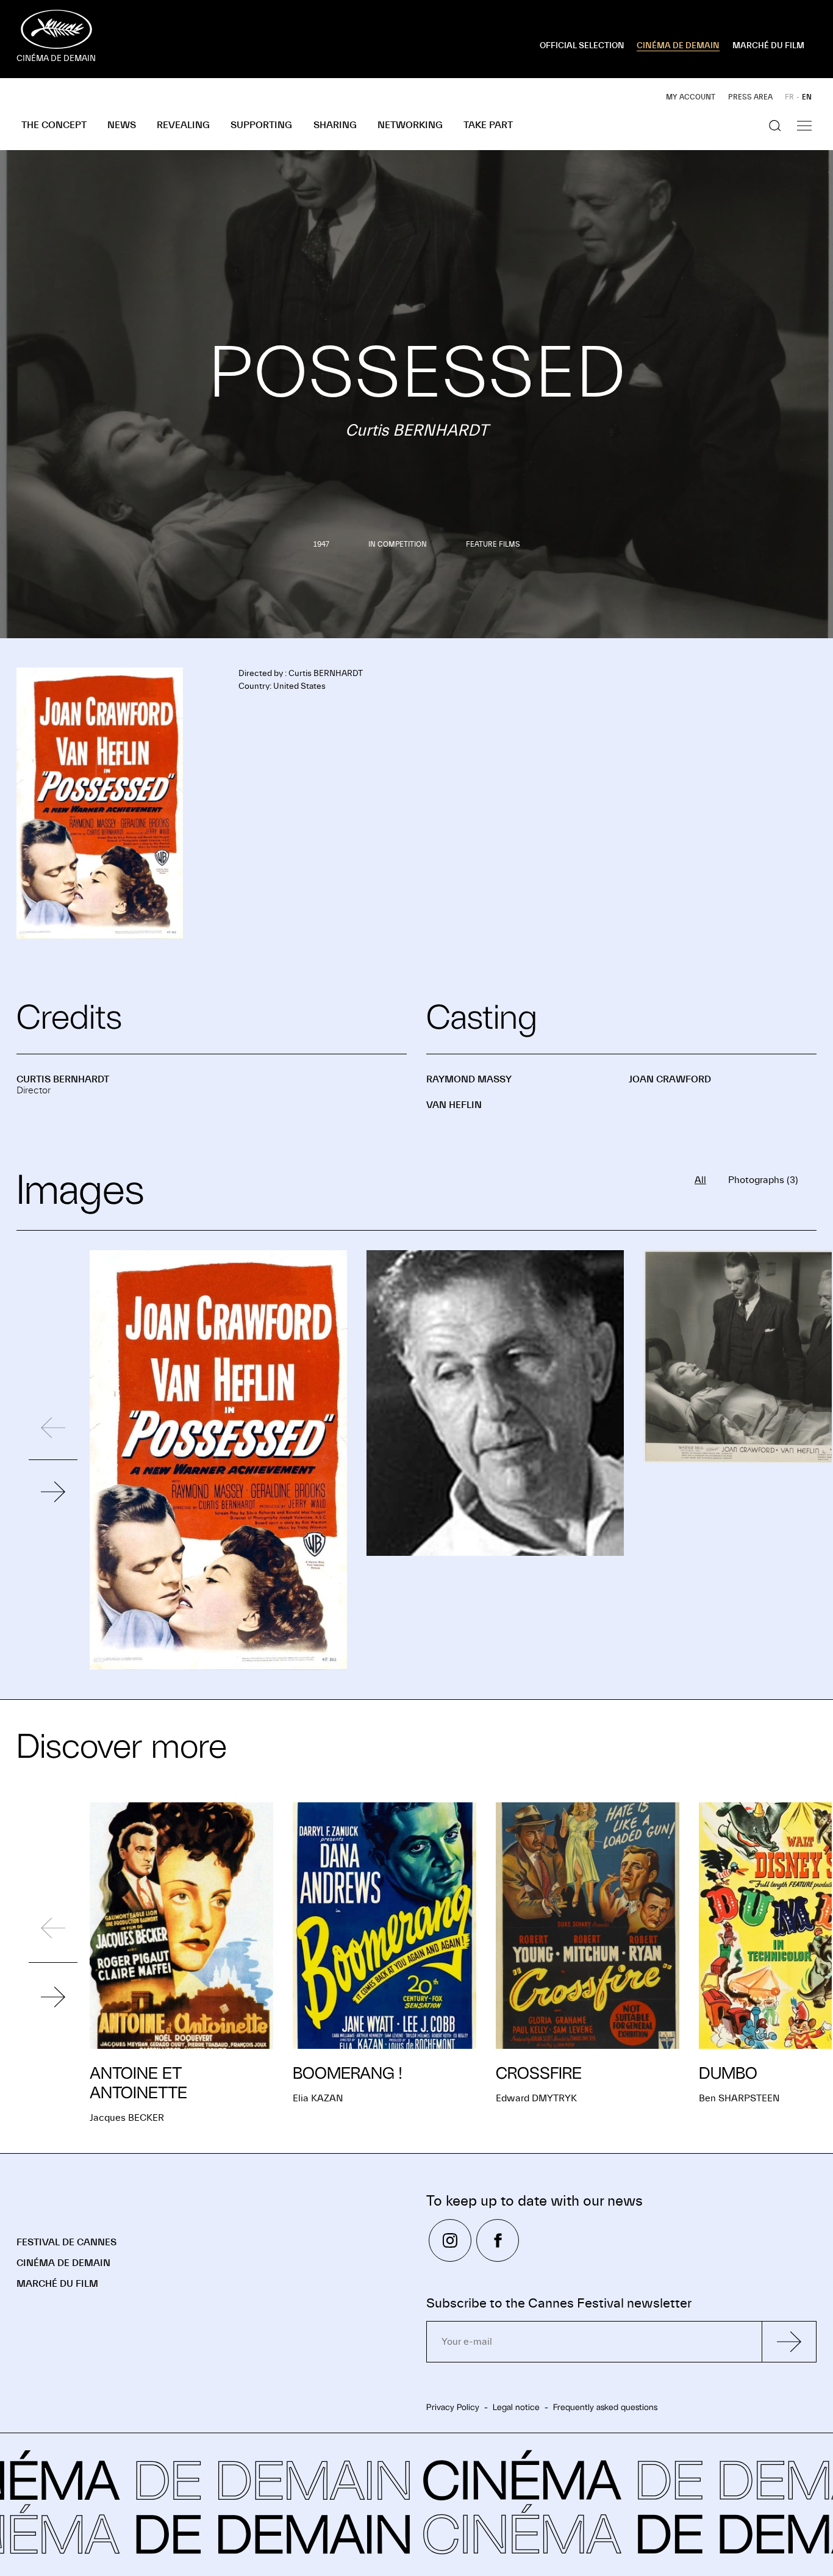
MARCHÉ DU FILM (768, 46)
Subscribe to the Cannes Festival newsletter (559, 2304)
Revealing (183, 125)
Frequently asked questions (605, 2407)
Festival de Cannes (66, 2242)
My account (691, 97)
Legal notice (516, 2407)
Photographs (763, 1180)
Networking (410, 125)
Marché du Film (57, 2284)
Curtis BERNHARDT (63, 1079)
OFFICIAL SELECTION (582, 46)
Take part (488, 125)
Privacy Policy (453, 2407)
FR (789, 97)
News (122, 125)
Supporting (261, 125)
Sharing (335, 125)
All (700, 1180)
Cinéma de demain (63, 2263)
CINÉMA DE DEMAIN (678, 46)
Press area (750, 97)
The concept (54, 125)
